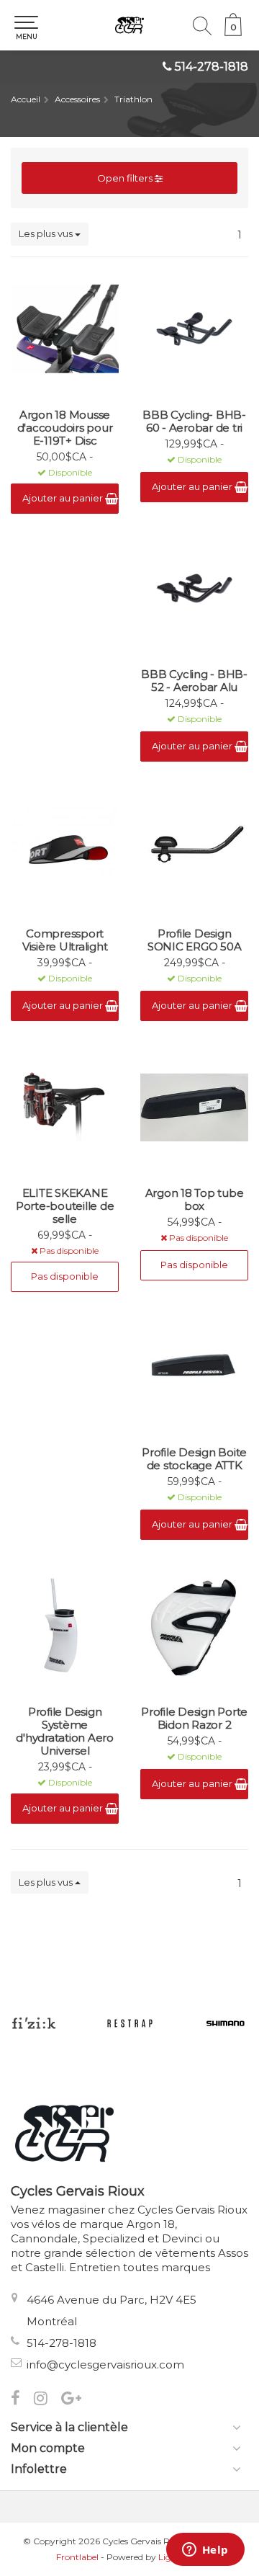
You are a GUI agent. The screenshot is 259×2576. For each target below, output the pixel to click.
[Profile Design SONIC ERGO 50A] (194, 848)
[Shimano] (226, 2023)
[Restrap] (130, 2023)
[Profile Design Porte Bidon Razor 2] (194, 1626)
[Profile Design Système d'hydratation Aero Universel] (65, 1626)
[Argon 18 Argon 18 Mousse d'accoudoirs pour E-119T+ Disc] (65, 329)
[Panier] (233, 32)
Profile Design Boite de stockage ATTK (194, 1459)
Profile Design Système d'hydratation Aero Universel (65, 1732)
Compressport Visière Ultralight (65, 940)
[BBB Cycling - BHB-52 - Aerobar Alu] (194, 589)
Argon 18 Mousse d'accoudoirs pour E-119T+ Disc (65, 428)
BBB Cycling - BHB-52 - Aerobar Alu (194, 681)
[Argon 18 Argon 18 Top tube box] (194, 1107)
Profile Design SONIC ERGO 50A (195, 940)
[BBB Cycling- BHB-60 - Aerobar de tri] (194, 329)
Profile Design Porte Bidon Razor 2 (194, 1719)
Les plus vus (47, 233)
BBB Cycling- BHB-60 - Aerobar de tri (194, 422)
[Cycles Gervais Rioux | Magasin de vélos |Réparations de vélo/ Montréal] (129, 25)
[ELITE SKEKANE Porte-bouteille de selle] (65, 1107)
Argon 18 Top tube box (195, 1200)
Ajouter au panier (64, 498)
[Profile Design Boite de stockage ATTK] (194, 1367)
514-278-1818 (212, 67)
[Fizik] (33, 2023)
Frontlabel (77, 2557)
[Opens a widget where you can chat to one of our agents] (205, 2551)
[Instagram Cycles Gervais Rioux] (47, 2400)
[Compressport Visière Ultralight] (65, 848)
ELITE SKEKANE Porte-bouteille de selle (65, 1206)
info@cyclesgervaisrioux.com (105, 2365)
